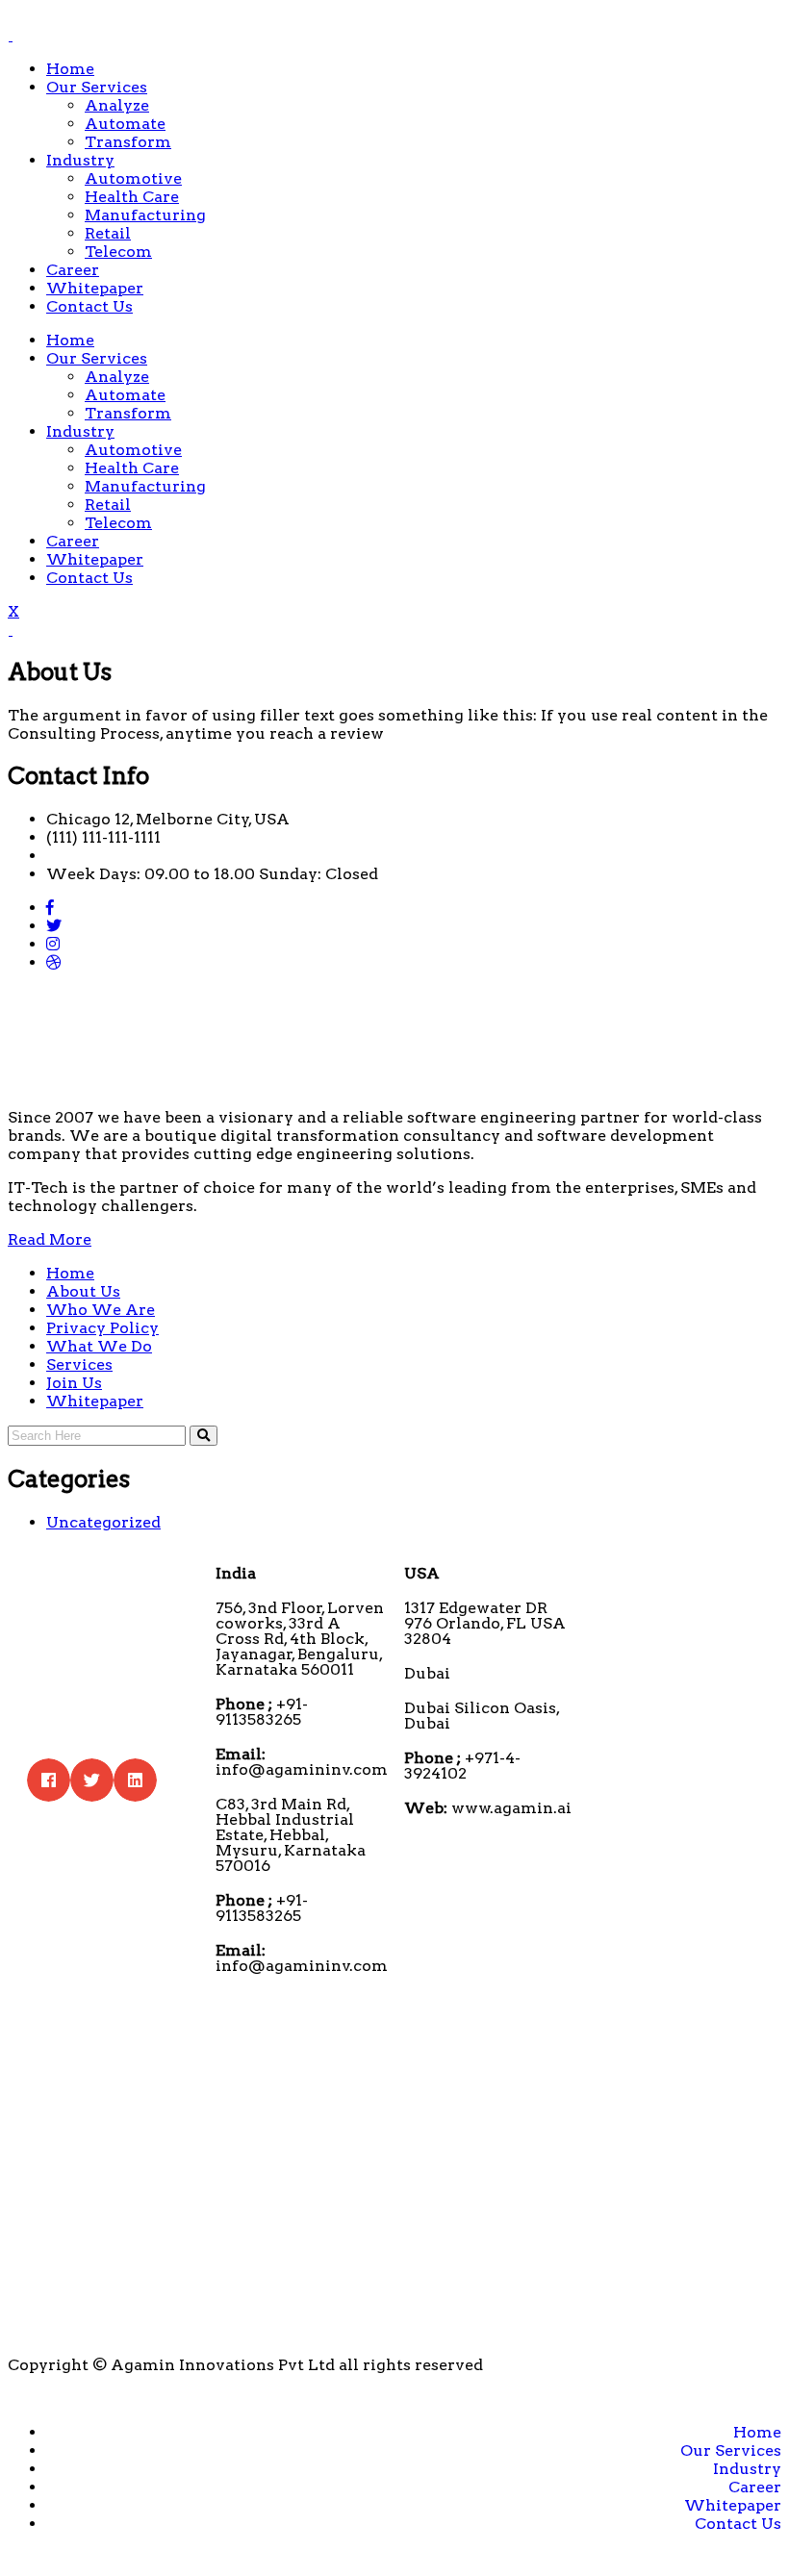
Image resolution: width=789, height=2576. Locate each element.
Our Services (97, 87)
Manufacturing (145, 215)
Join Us (74, 1383)
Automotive (133, 178)
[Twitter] (54, 926)
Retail (108, 233)
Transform (128, 142)
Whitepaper (95, 288)
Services (79, 1364)
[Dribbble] (54, 962)
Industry (80, 160)
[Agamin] (10, 35)
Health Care (132, 197)
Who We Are (101, 1310)
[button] (49, 1780)
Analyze (117, 105)
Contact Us (89, 306)
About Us (83, 1291)
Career (73, 270)
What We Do (99, 1346)
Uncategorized (103, 1522)
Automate (125, 124)
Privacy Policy (102, 1328)
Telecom (118, 252)
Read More (50, 1239)
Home (70, 69)
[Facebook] (50, 908)
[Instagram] (53, 944)
